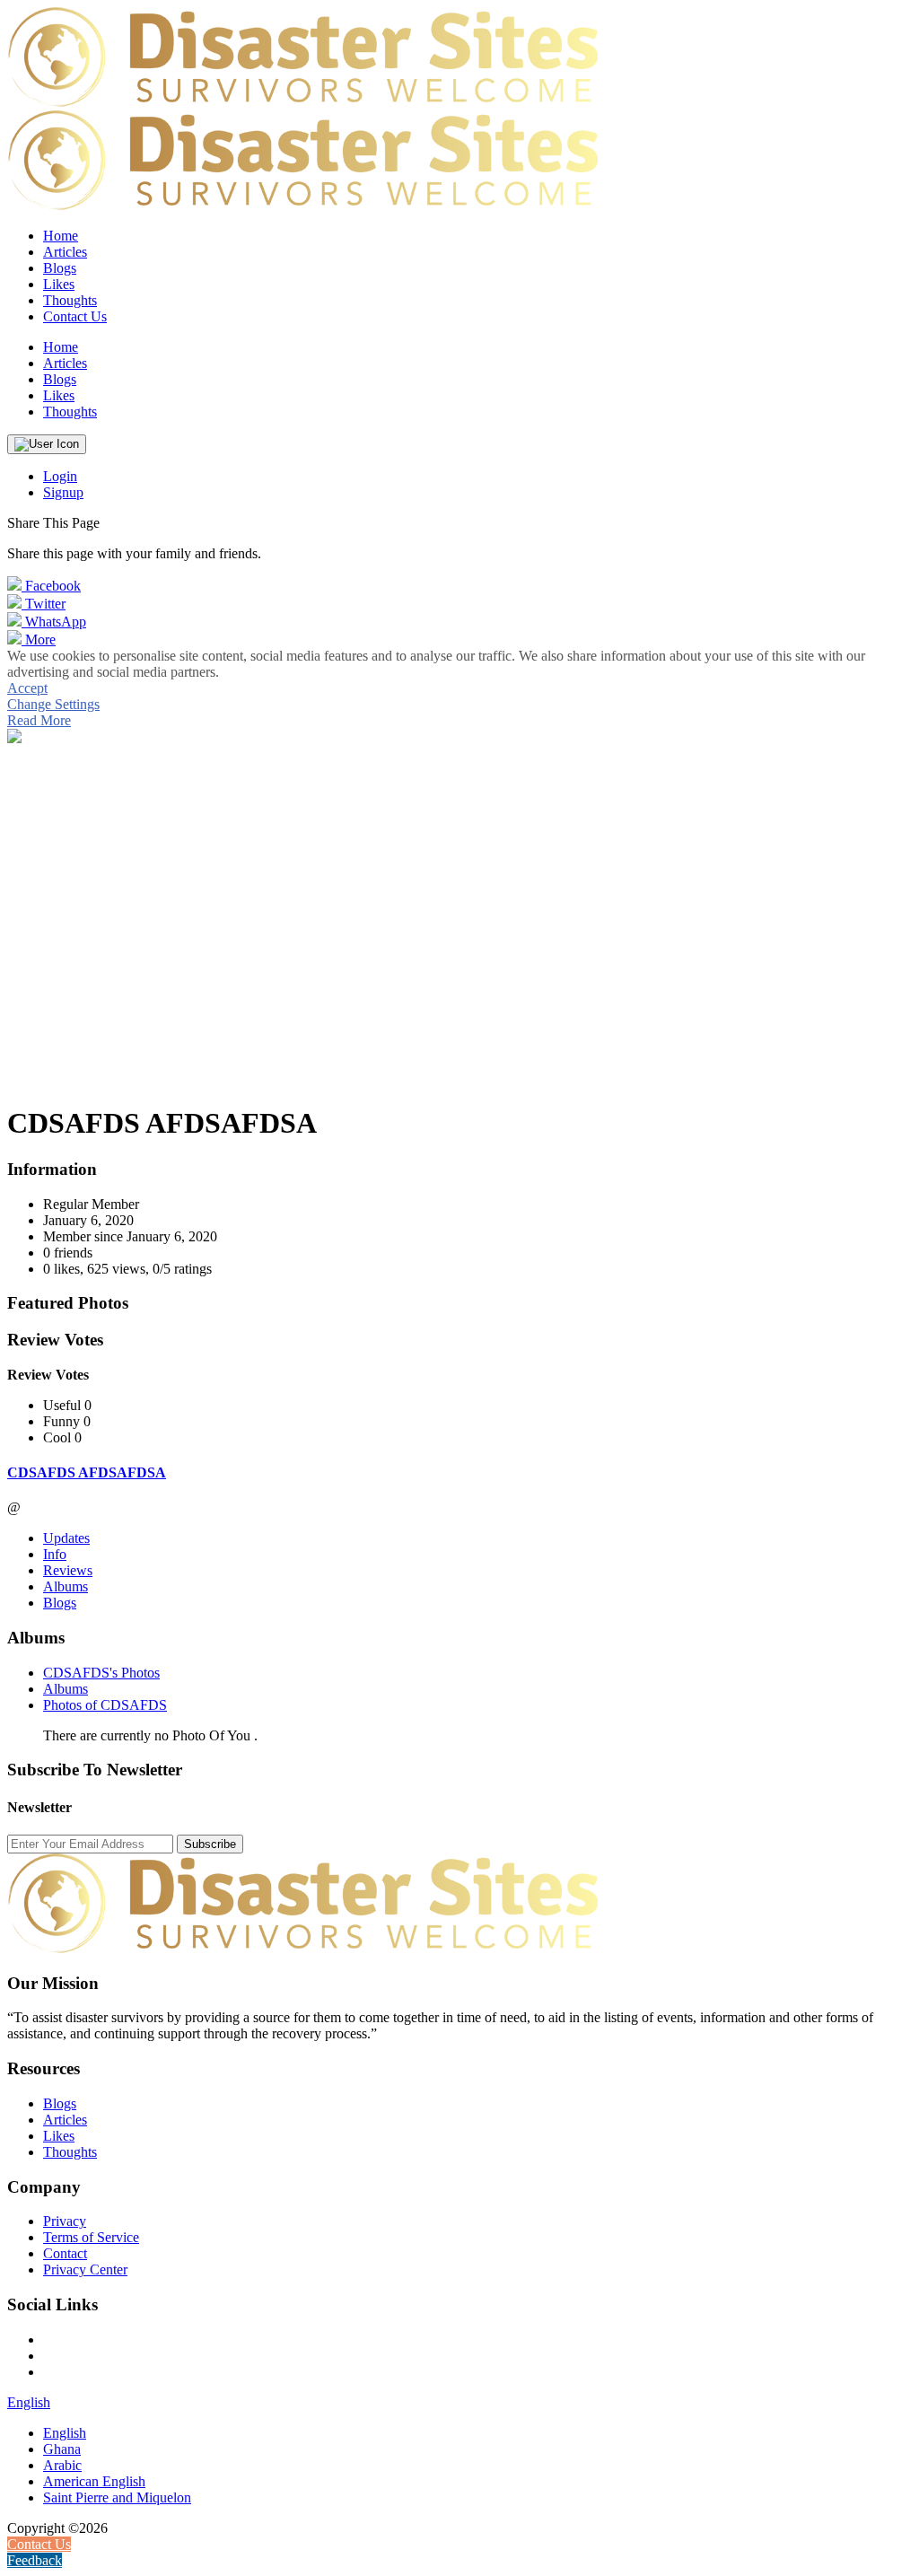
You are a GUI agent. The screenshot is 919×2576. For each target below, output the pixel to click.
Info (55, 1554)
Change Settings (53, 704)
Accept (27, 688)
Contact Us (75, 316)
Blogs (60, 1603)
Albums (66, 1586)
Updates (66, 1538)
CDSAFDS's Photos (101, 1673)
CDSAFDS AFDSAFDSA (87, 1472)
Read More (39, 720)
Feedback (35, 2560)
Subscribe (210, 1844)
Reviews (68, 1570)
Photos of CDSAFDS (105, 1705)
